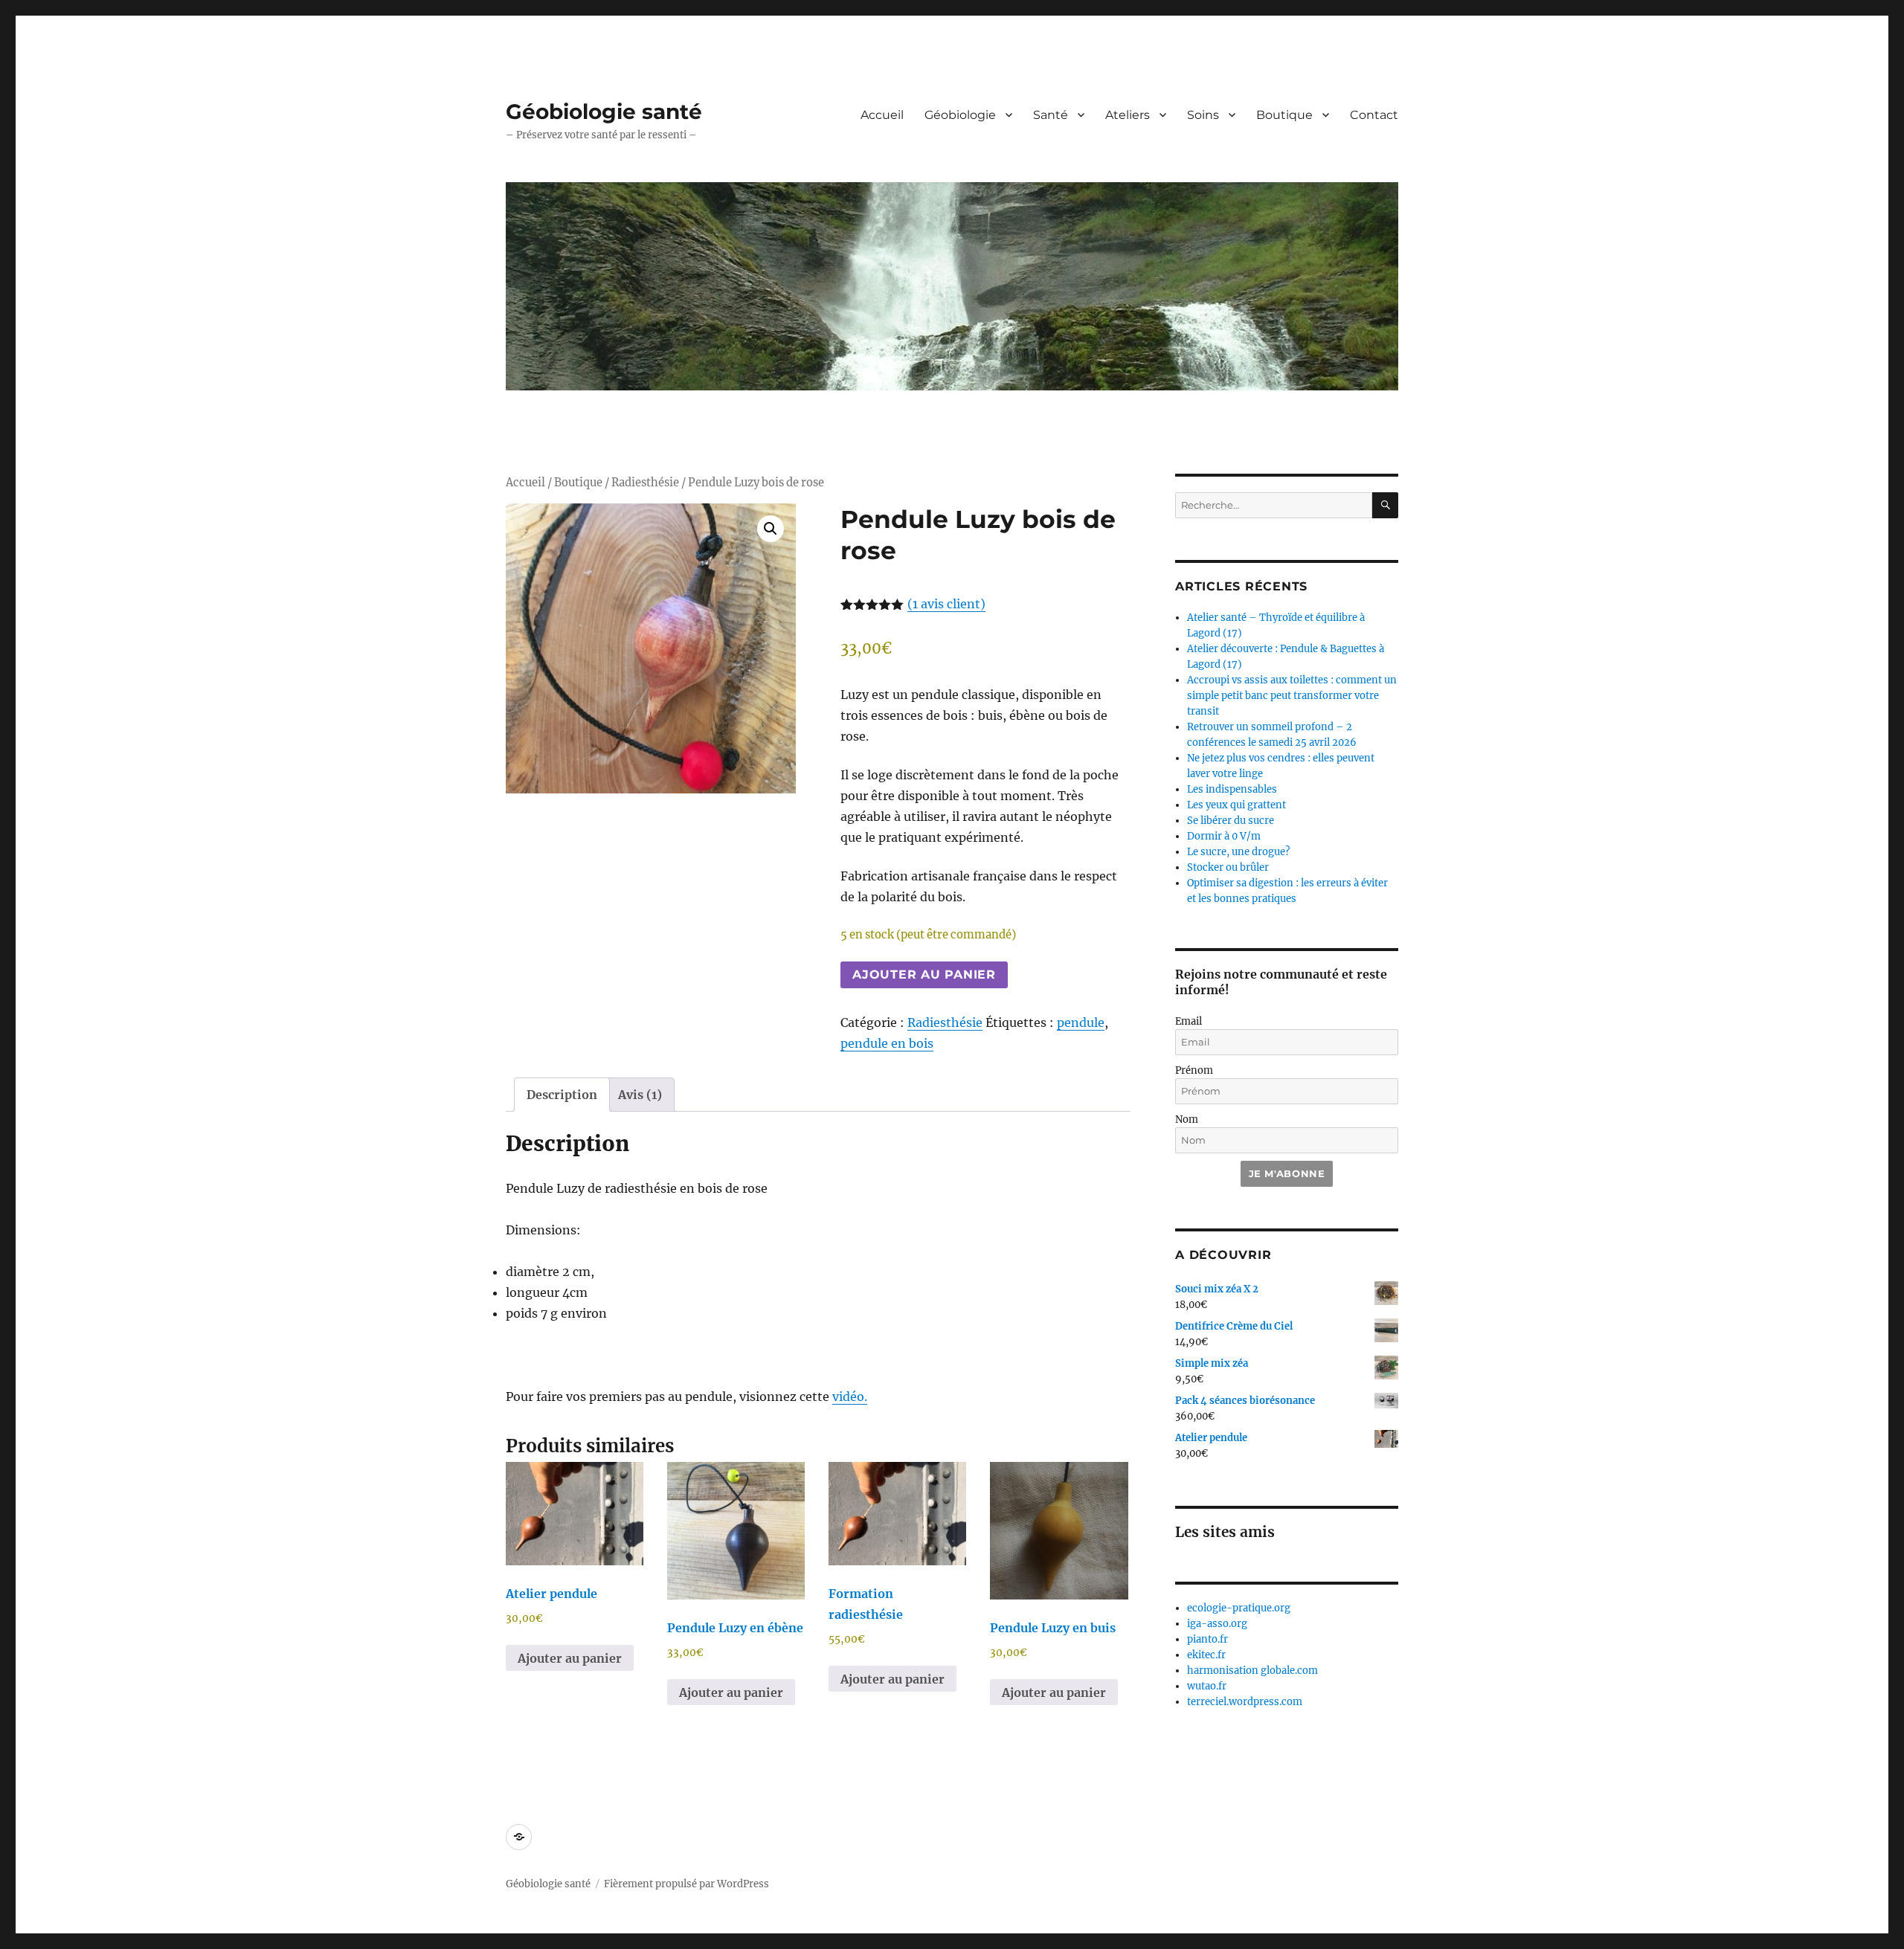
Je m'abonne (1287, 1173)
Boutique (1284, 115)
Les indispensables (1232, 789)
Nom (1187, 1120)
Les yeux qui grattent (1236, 805)
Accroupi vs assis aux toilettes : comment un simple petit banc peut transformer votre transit (1292, 696)
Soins (1203, 115)
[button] (771, 529)
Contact (1374, 115)
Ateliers (1128, 115)
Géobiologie (960, 115)
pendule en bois (887, 1043)
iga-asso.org (1217, 1624)
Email (1189, 1021)
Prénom (1194, 1070)
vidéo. (850, 1396)
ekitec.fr (1206, 1655)
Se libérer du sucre (1231, 821)
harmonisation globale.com (1252, 1671)
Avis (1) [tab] (640, 1095)
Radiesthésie (645, 483)
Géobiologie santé (604, 112)
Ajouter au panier (924, 974)
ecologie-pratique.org (1239, 1608)
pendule (1081, 1022)
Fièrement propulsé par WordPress (686, 1884)
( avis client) (946, 604)
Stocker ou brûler (1228, 867)
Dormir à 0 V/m (1224, 836)
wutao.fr (1207, 1686)
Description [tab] (562, 1095)
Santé (1051, 115)
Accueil (882, 115)
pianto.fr (1207, 1639)
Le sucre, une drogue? (1238, 852)
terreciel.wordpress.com (1245, 1702)
